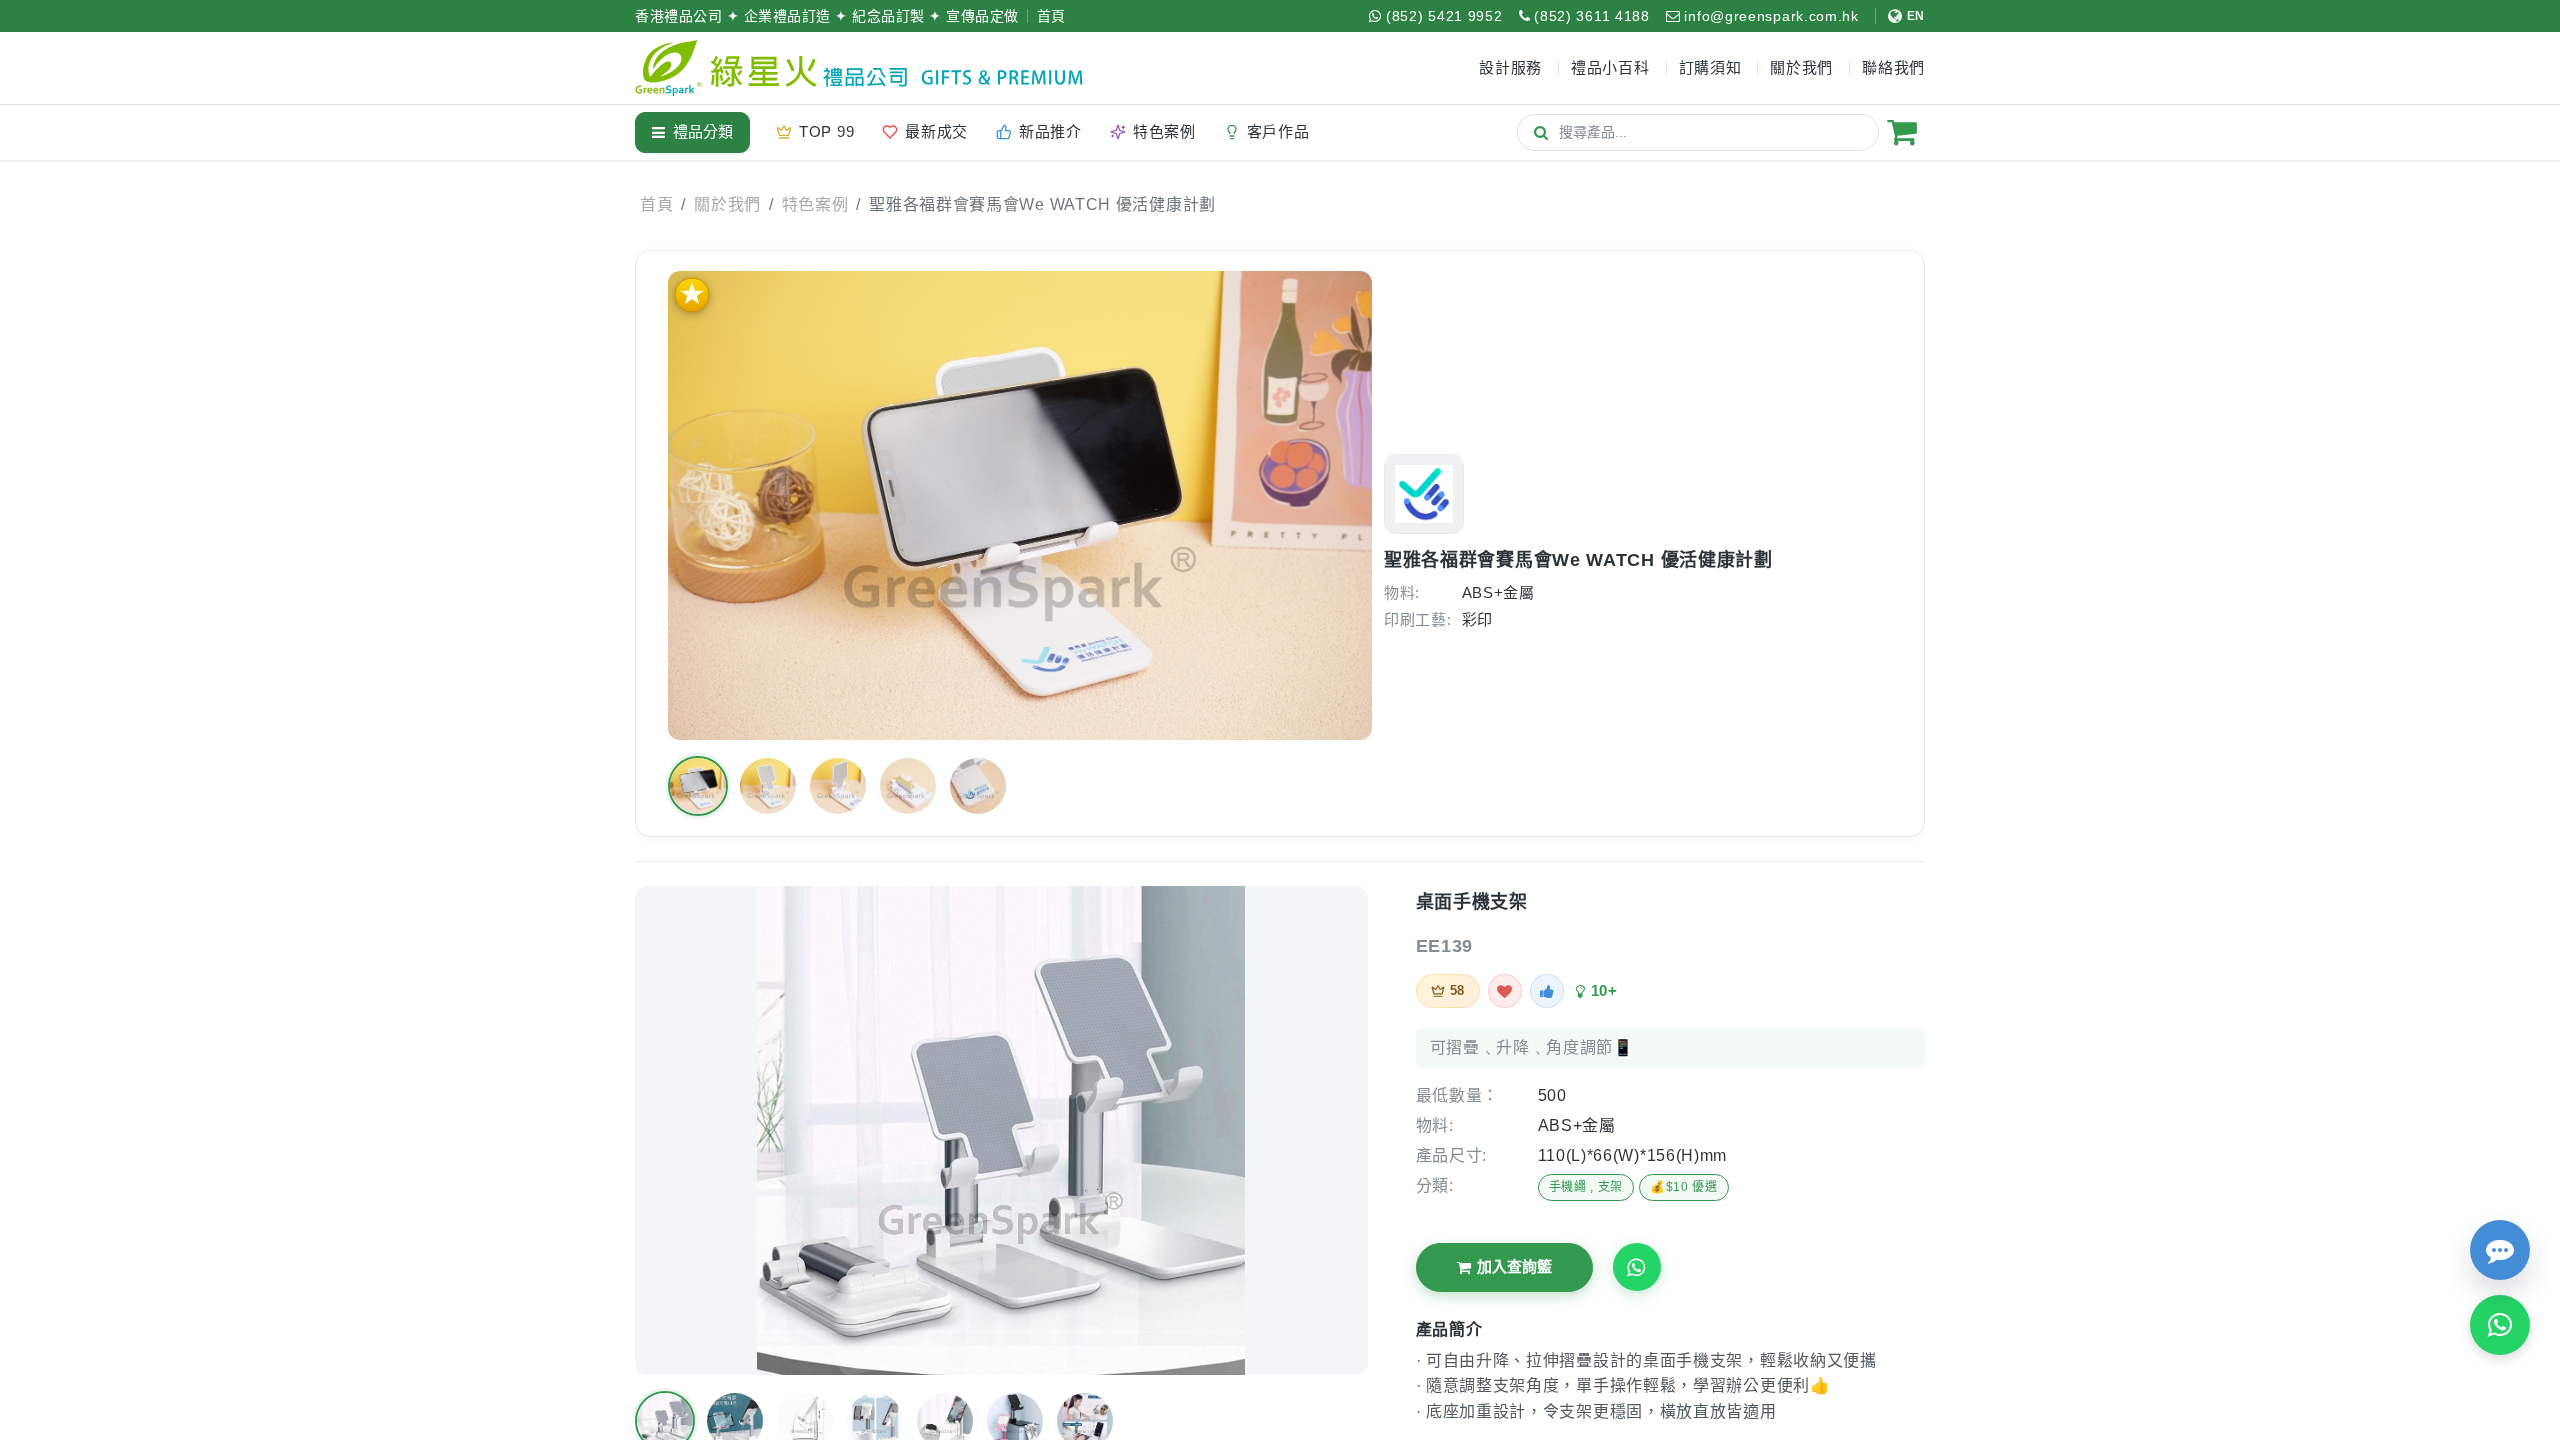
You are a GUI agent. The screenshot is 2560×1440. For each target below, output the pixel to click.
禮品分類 (703, 131)
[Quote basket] (1902, 132)
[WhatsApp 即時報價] (2500, 1325)
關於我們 (727, 204)
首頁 (1051, 16)
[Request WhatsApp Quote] (1637, 1267)
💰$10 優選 (1684, 1187)
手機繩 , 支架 (1586, 1187)
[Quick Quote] (2500, 1250)
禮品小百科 (1610, 67)
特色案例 (815, 204)
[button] (698, 786)
